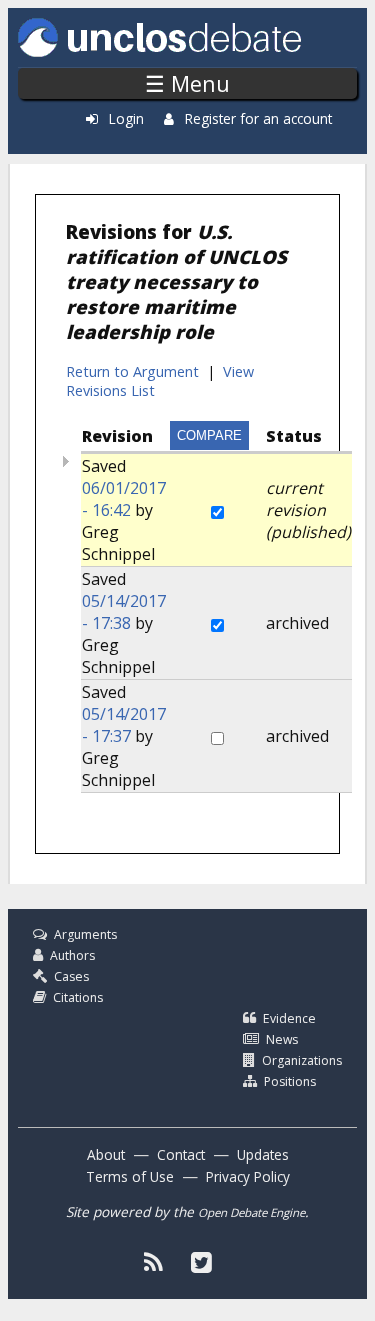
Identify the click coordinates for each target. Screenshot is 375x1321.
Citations (78, 997)
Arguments (85, 934)
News (282, 1039)
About (106, 1154)
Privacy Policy (248, 1176)
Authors (72, 955)
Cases (71, 976)
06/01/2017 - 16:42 (124, 499)
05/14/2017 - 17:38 (124, 612)
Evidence (289, 1018)
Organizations (302, 1060)
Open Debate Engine (251, 1212)
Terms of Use (130, 1176)
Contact (181, 1154)
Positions (290, 1081)
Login (126, 118)
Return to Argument (132, 371)
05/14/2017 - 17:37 (124, 725)
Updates (263, 1154)
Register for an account (258, 118)
